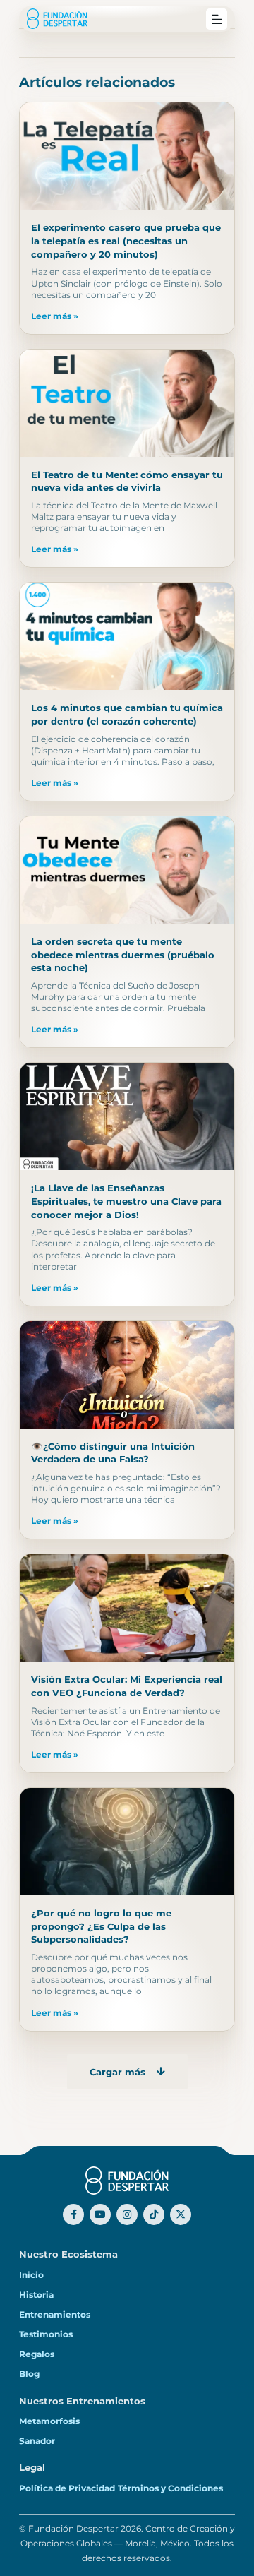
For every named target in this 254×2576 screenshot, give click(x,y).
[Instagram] (127, 2214)
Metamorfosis (49, 2421)
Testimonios (46, 2334)
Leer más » (55, 316)
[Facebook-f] (73, 2214)
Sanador (37, 2441)
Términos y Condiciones (170, 2488)
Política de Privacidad (67, 2488)
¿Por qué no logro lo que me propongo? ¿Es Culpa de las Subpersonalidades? (101, 1926)
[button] (217, 19)
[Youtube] (100, 2214)
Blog (29, 2374)
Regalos (37, 2354)
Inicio (31, 2275)
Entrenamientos (55, 2315)
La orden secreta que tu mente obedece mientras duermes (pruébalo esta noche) (123, 954)
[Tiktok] (154, 2214)
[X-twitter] (181, 2214)
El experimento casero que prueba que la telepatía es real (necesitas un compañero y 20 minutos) (126, 240)
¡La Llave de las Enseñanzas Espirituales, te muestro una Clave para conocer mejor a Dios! (126, 1201)
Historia (36, 2295)
